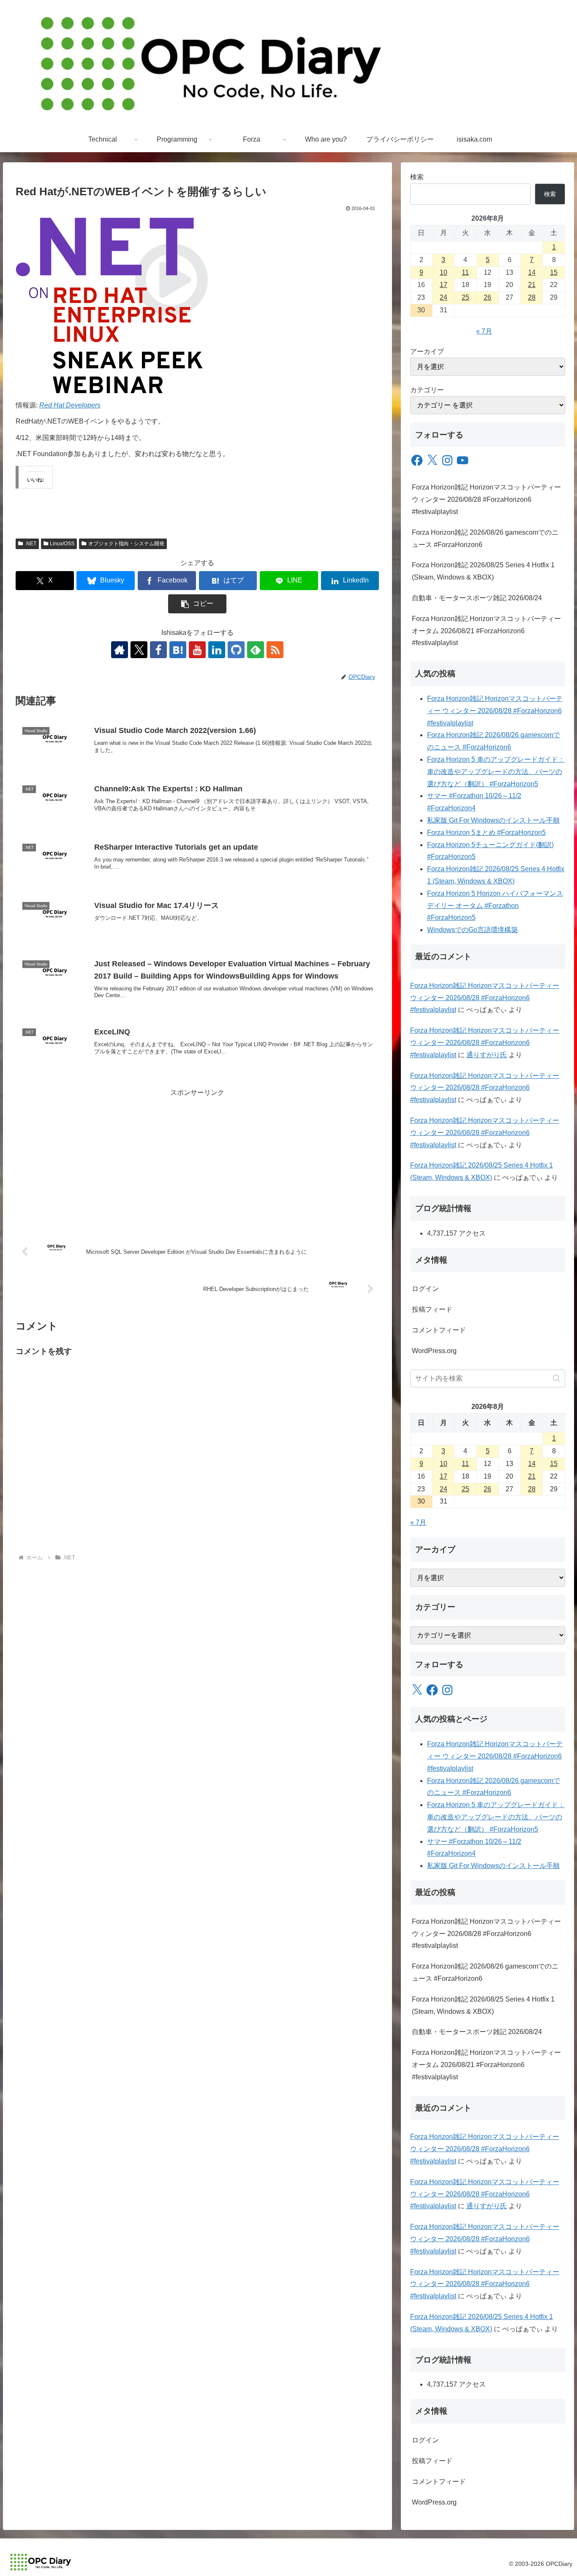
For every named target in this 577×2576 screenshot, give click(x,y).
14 (532, 272)
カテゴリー (427, 390)
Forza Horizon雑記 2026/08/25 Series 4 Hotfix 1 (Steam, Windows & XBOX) (483, 571)
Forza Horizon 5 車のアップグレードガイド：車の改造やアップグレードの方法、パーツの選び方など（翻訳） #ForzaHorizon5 (496, 772)
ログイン (425, 1289)
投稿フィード (432, 1309)
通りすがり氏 (487, 1055)
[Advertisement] (197, 1158)
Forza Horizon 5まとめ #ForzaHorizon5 (486, 833)
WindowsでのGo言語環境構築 (472, 930)
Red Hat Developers (70, 405)
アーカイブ (427, 351)
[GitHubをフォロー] (236, 650)
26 (487, 297)
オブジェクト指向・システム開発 (126, 544)
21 (532, 285)
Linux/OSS (62, 544)
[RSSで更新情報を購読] (275, 650)
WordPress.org (434, 1351)
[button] (197, 604)
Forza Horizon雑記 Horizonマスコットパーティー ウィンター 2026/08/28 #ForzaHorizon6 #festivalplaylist (486, 499)
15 (554, 272)
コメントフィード (439, 1330)
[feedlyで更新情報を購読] (256, 650)
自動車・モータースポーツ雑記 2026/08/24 (477, 598)
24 (444, 297)
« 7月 (484, 331)
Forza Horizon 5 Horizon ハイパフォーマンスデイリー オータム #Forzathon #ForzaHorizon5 (495, 906)
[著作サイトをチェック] (120, 650)
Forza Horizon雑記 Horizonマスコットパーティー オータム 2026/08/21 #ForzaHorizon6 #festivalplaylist (486, 631)
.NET (31, 544)
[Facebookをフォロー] (158, 650)
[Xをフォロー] (139, 650)
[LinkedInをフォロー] (217, 650)
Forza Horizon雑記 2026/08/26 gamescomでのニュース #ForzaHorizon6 (485, 539)
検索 (417, 177)
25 (465, 297)
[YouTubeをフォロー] (197, 650)
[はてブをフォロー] (178, 650)
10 (444, 272)
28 (532, 297)
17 (444, 285)
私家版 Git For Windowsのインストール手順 (493, 820)
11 (465, 272)
